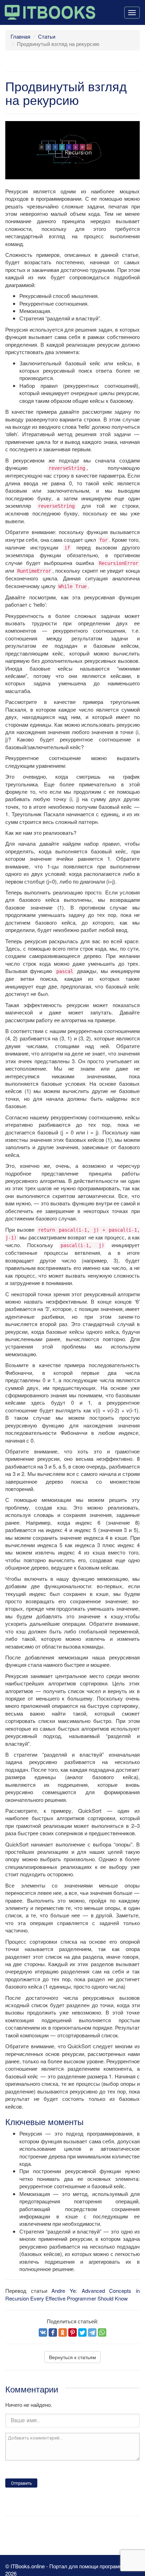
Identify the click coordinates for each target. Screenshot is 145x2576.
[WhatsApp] (102, 2332)
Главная (20, 36)
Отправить (21, 2483)
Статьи (47, 36)
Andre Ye (64, 2291)
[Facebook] (53, 2332)
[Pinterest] (72, 2332)
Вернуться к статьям (72, 2357)
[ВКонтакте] (43, 2332)
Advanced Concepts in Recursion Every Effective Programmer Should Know (72, 2294)
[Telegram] (92, 2332)
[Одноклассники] (63, 2332)
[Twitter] (82, 2332)
